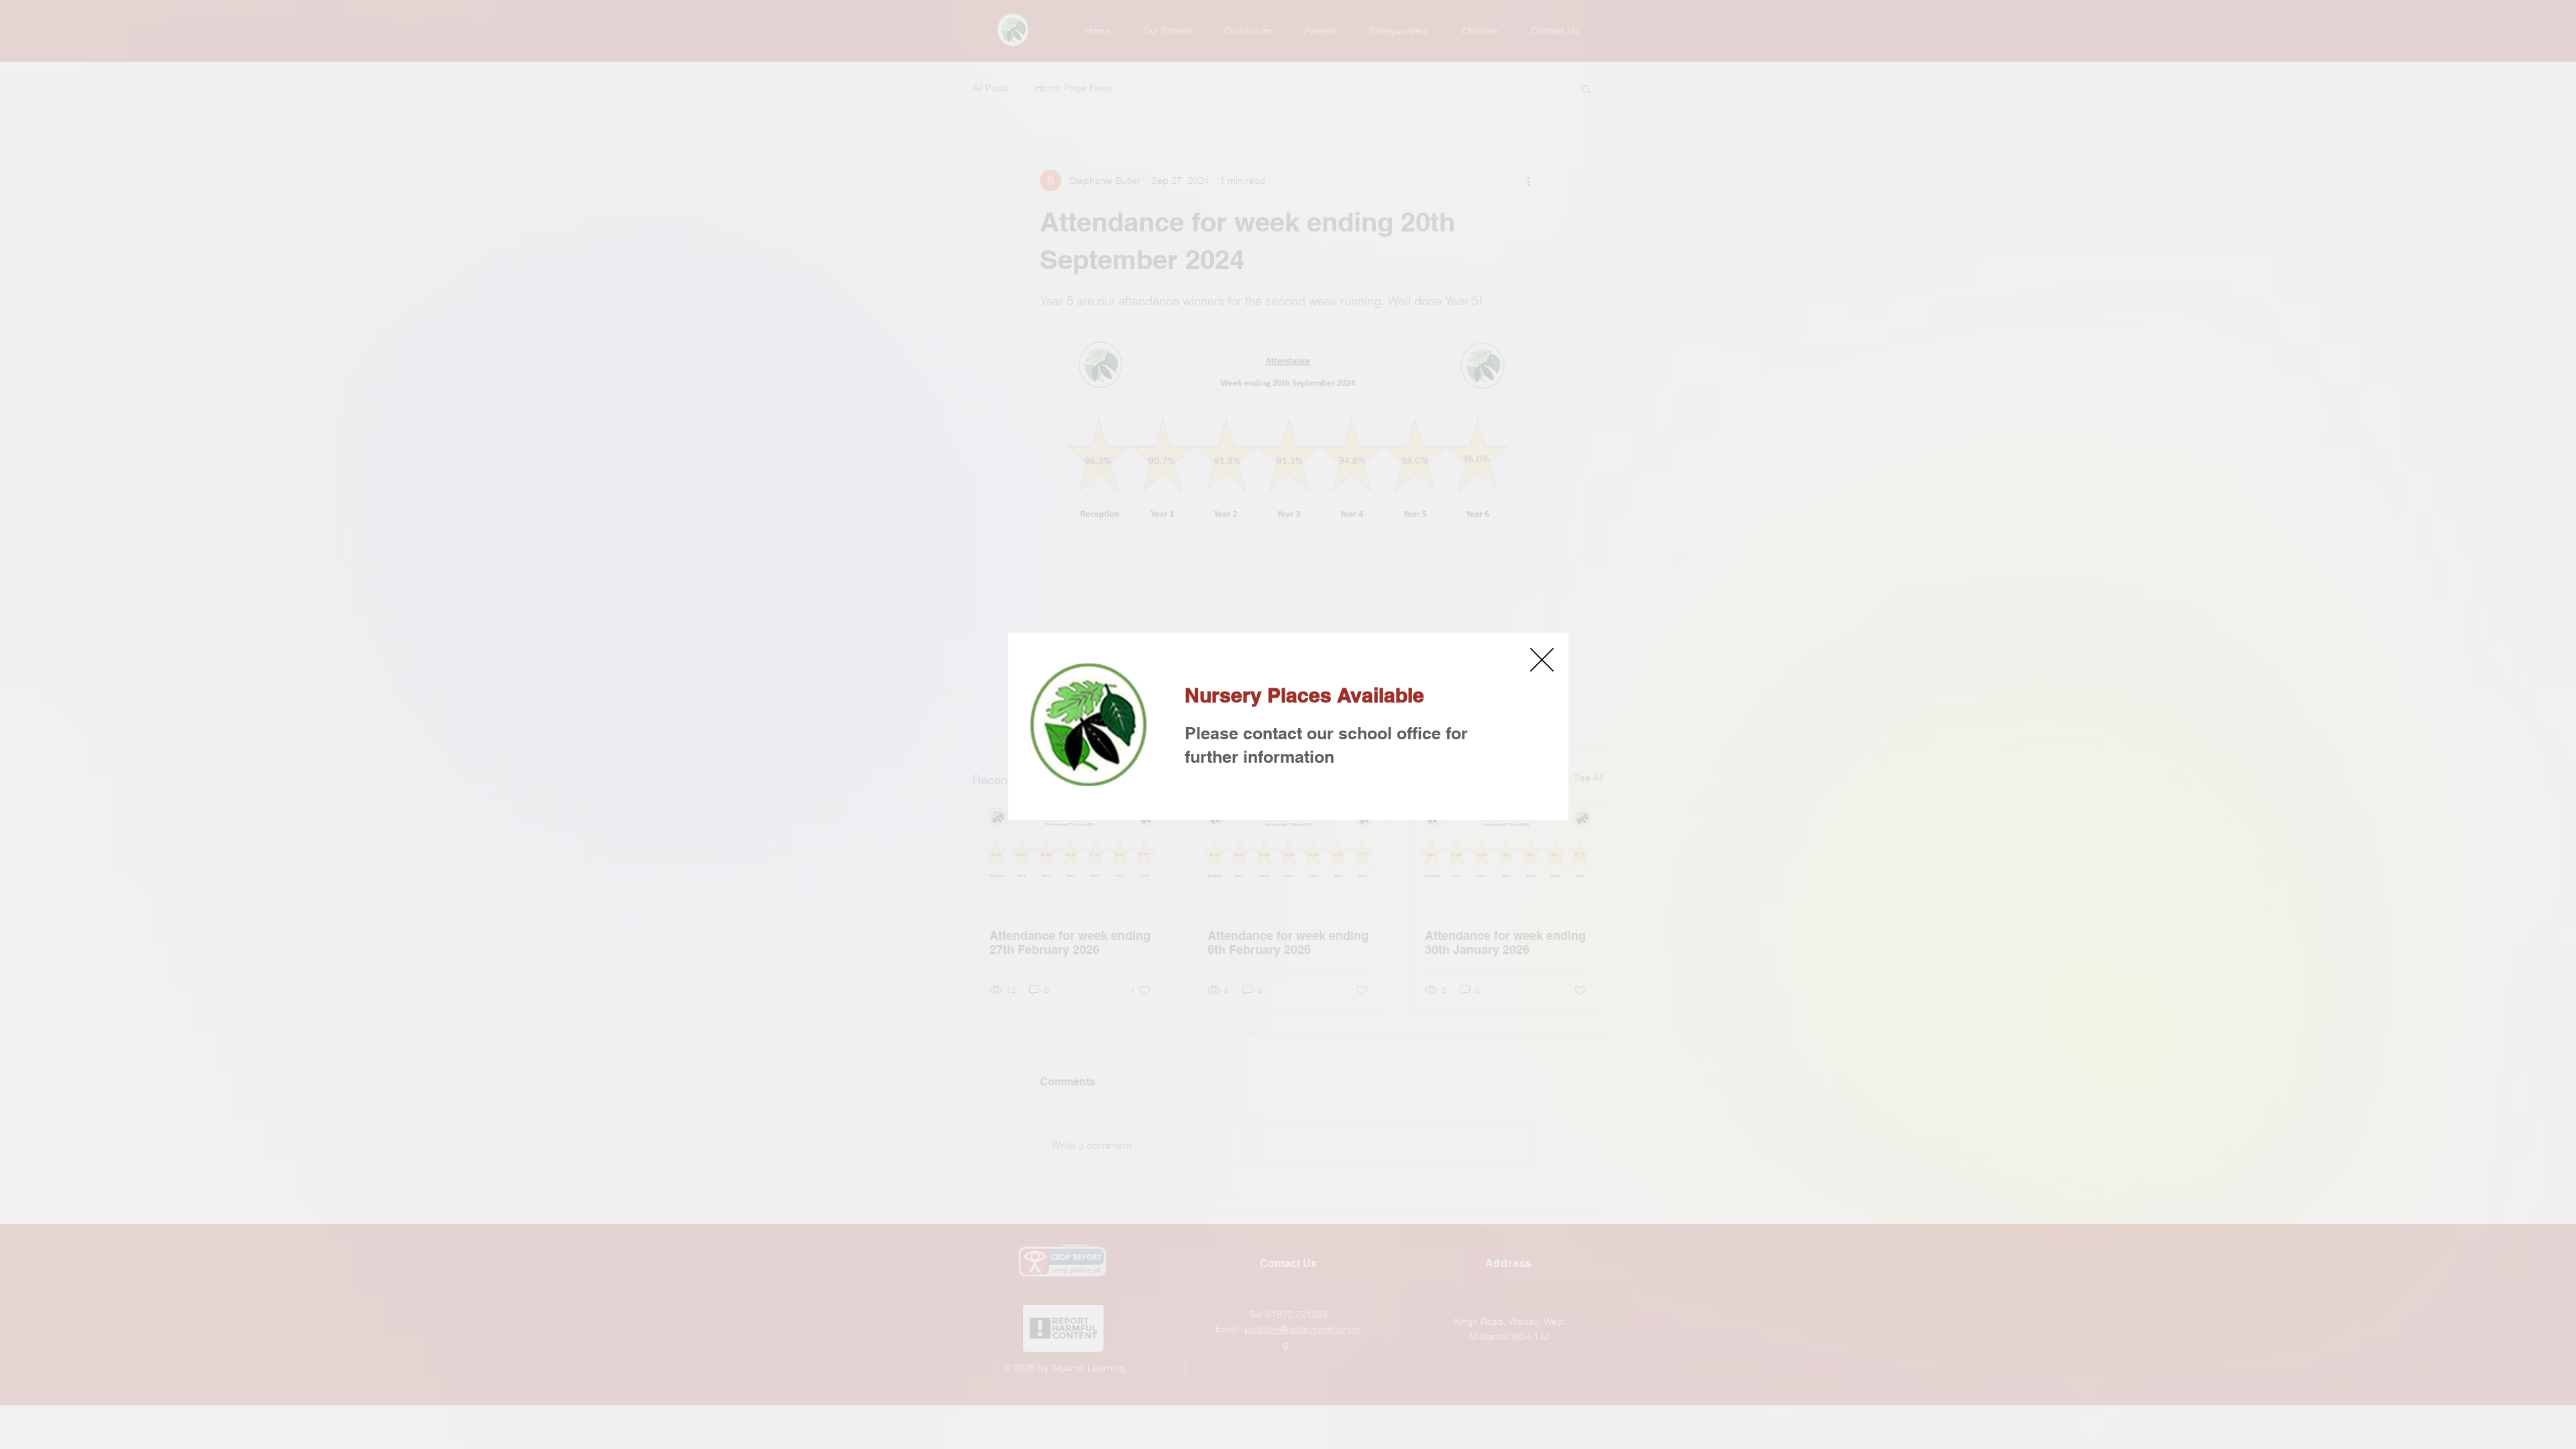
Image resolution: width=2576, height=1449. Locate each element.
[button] (1542, 660)
